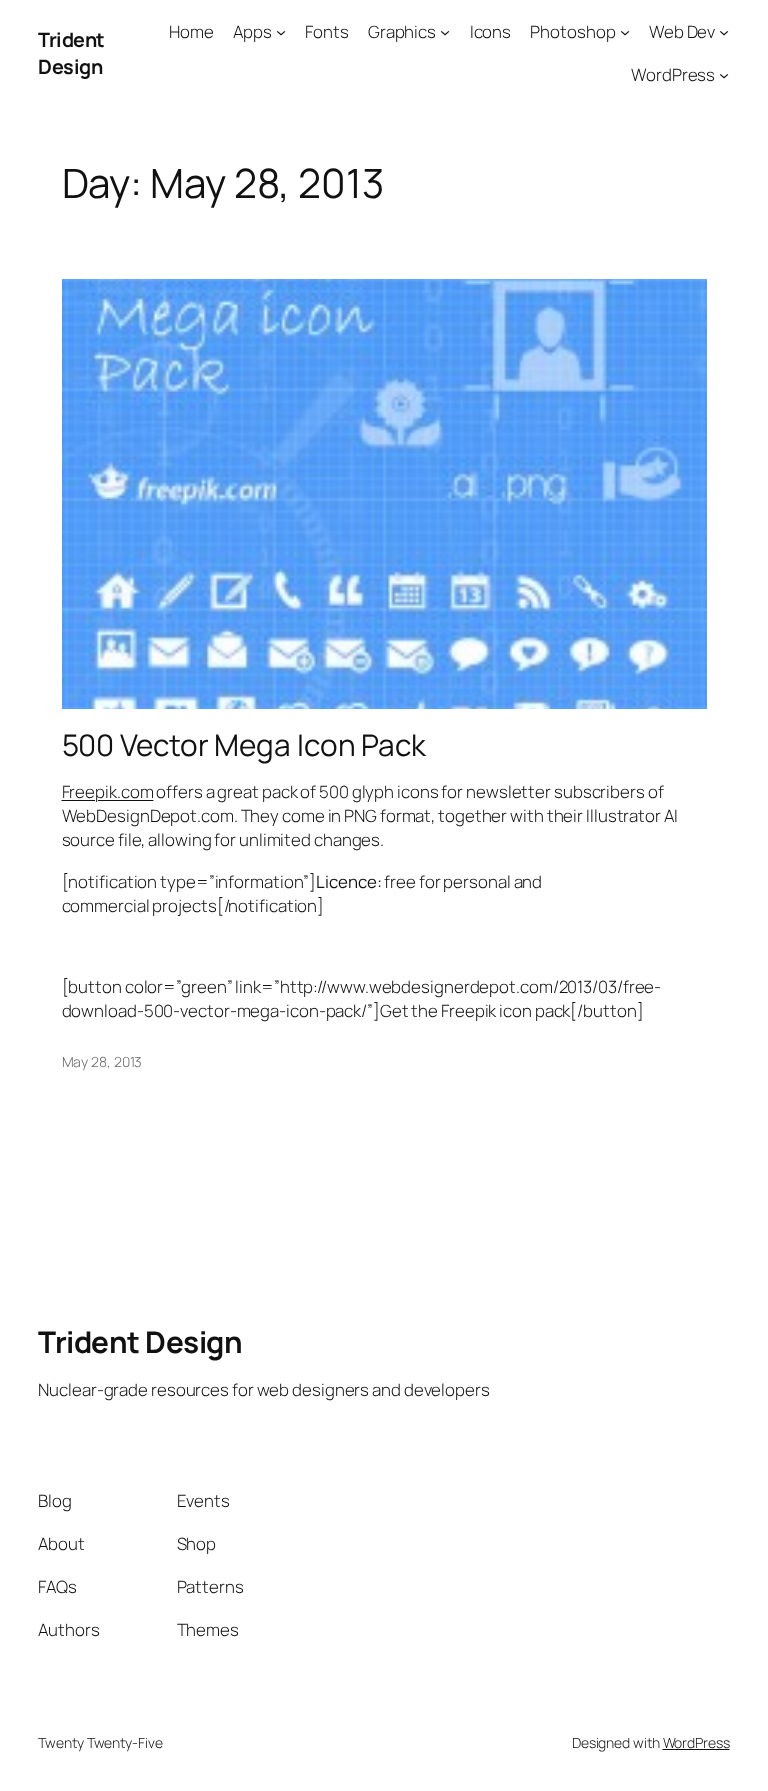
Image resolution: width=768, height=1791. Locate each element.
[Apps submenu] (281, 32)
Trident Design (71, 53)
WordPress (696, 1742)
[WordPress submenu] (724, 75)
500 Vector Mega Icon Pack (244, 744)
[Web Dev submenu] (724, 32)
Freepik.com (108, 791)
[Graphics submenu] (445, 32)
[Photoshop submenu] (625, 32)
